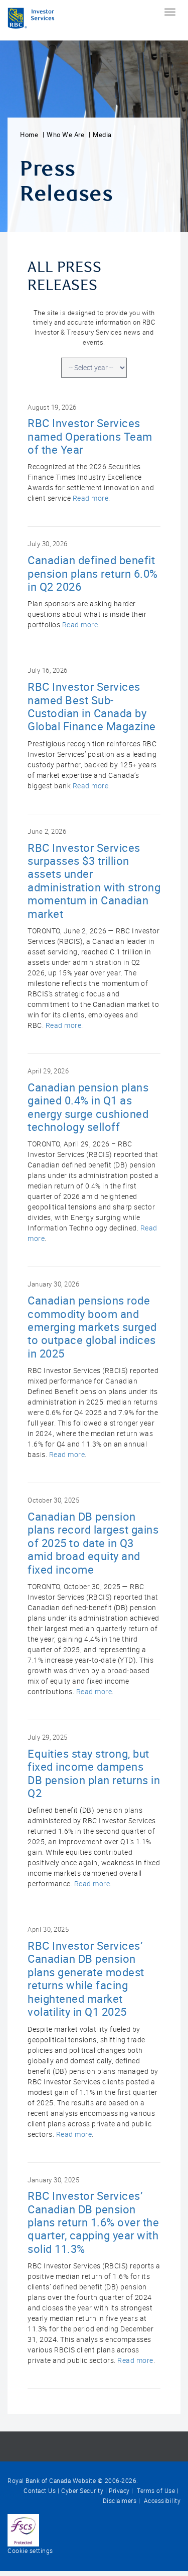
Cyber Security (82, 2491)
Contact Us (40, 2491)
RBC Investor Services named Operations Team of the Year (90, 437)
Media (102, 135)
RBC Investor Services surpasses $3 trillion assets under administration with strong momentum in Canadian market (94, 881)
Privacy (119, 2491)
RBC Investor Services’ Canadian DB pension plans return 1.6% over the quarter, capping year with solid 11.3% (93, 2223)
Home (29, 135)
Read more (91, 498)
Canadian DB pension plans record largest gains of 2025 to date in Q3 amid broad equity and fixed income (93, 1543)
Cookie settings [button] (30, 2551)
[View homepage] (31, 20)
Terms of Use (155, 2491)
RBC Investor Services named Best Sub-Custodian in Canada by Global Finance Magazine (92, 707)
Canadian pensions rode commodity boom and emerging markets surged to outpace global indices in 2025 (92, 1327)
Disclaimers (120, 2501)
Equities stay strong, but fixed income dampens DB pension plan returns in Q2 (94, 1774)
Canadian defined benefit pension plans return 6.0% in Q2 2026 (93, 574)
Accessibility (161, 2501)
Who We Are (65, 135)
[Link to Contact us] (23, 2529)
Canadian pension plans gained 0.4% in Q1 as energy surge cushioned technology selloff (88, 1107)
